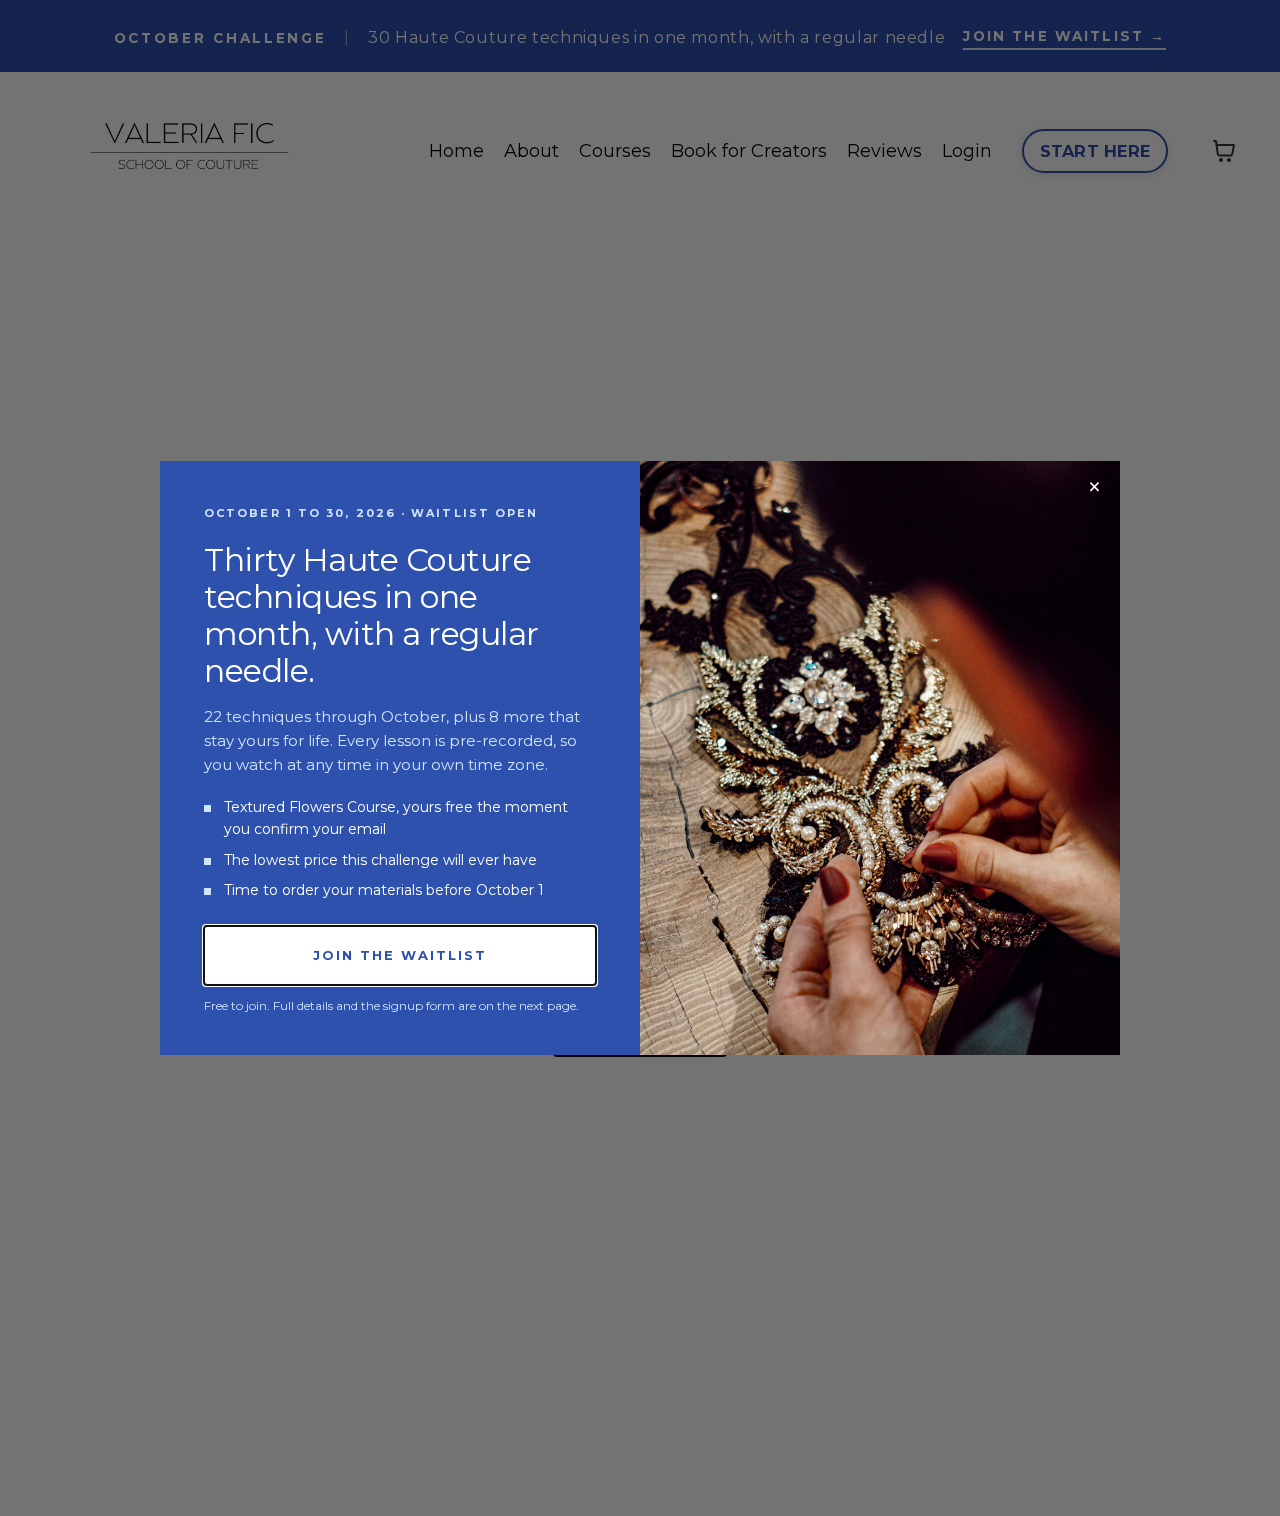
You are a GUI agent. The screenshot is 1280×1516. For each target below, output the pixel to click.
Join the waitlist (399, 955)
